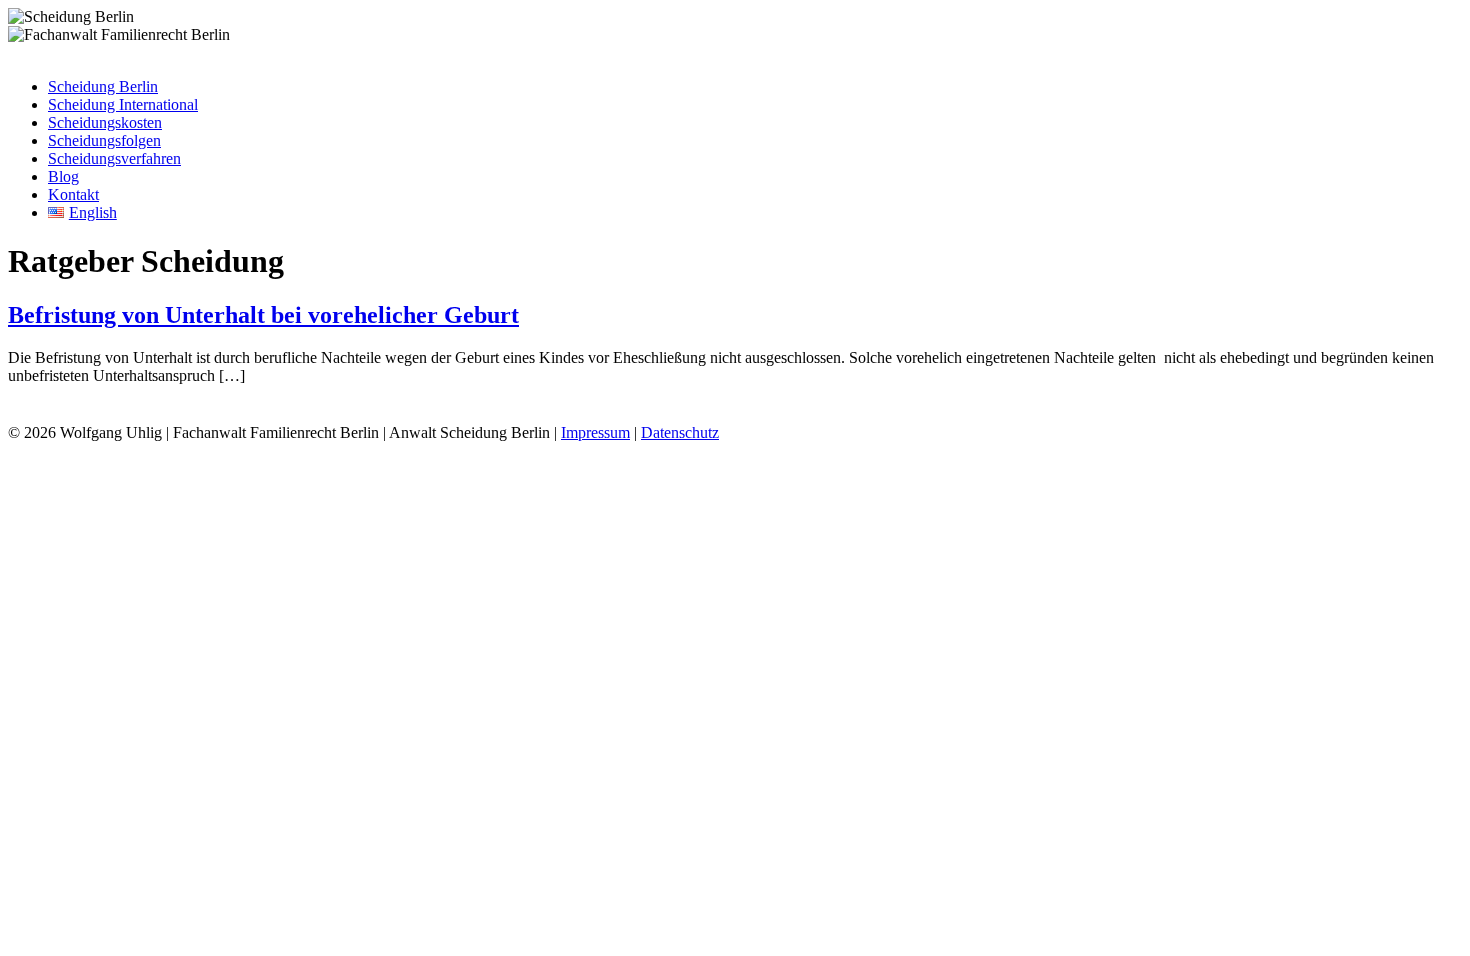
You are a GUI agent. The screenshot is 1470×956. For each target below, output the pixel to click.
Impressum (595, 432)
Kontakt (73, 194)
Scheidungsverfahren (114, 158)
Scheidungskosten (105, 122)
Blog (63, 176)
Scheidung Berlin (103, 86)
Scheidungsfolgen (104, 140)
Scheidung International (123, 104)
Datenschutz (680, 432)
